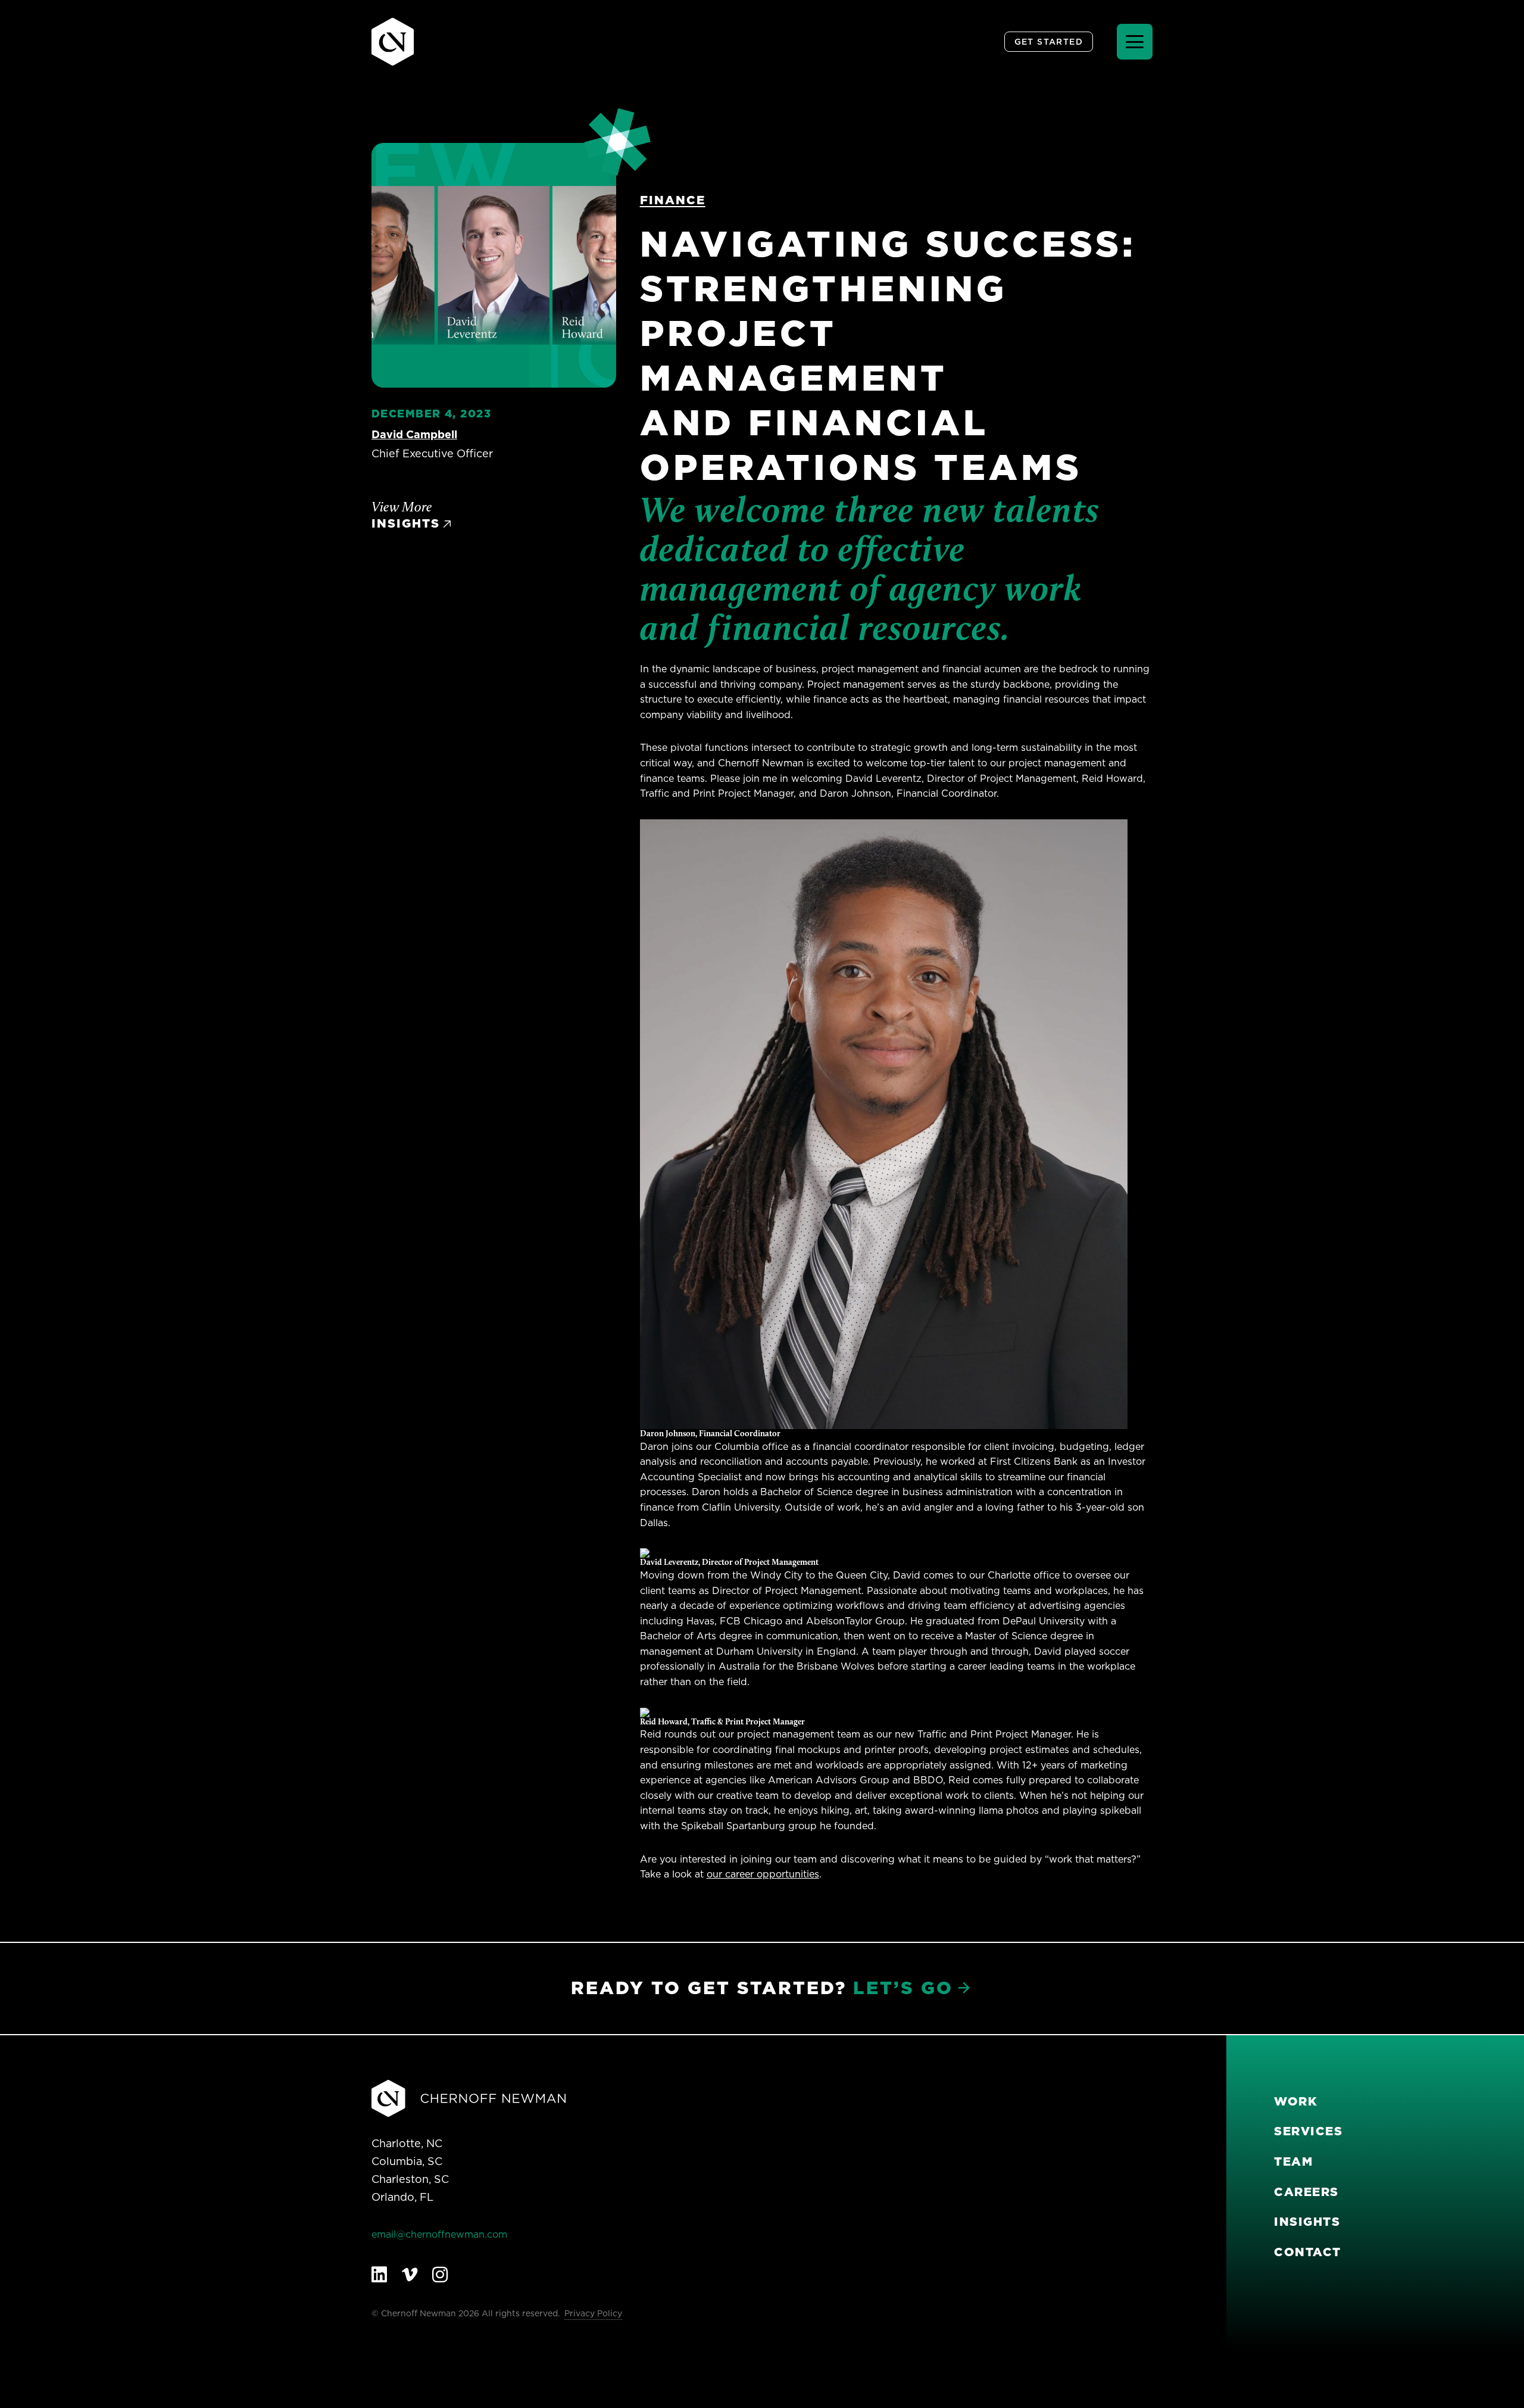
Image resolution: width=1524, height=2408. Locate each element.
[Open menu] (1135, 42)
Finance (673, 200)
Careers (1306, 2192)
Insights (1307, 2222)
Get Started (1049, 42)
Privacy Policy (593, 2313)
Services (1308, 2131)
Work (1296, 2101)
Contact (1308, 2252)
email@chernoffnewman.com (439, 2234)
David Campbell (414, 434)
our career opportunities (763, 1874)
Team (1293, 2161)
